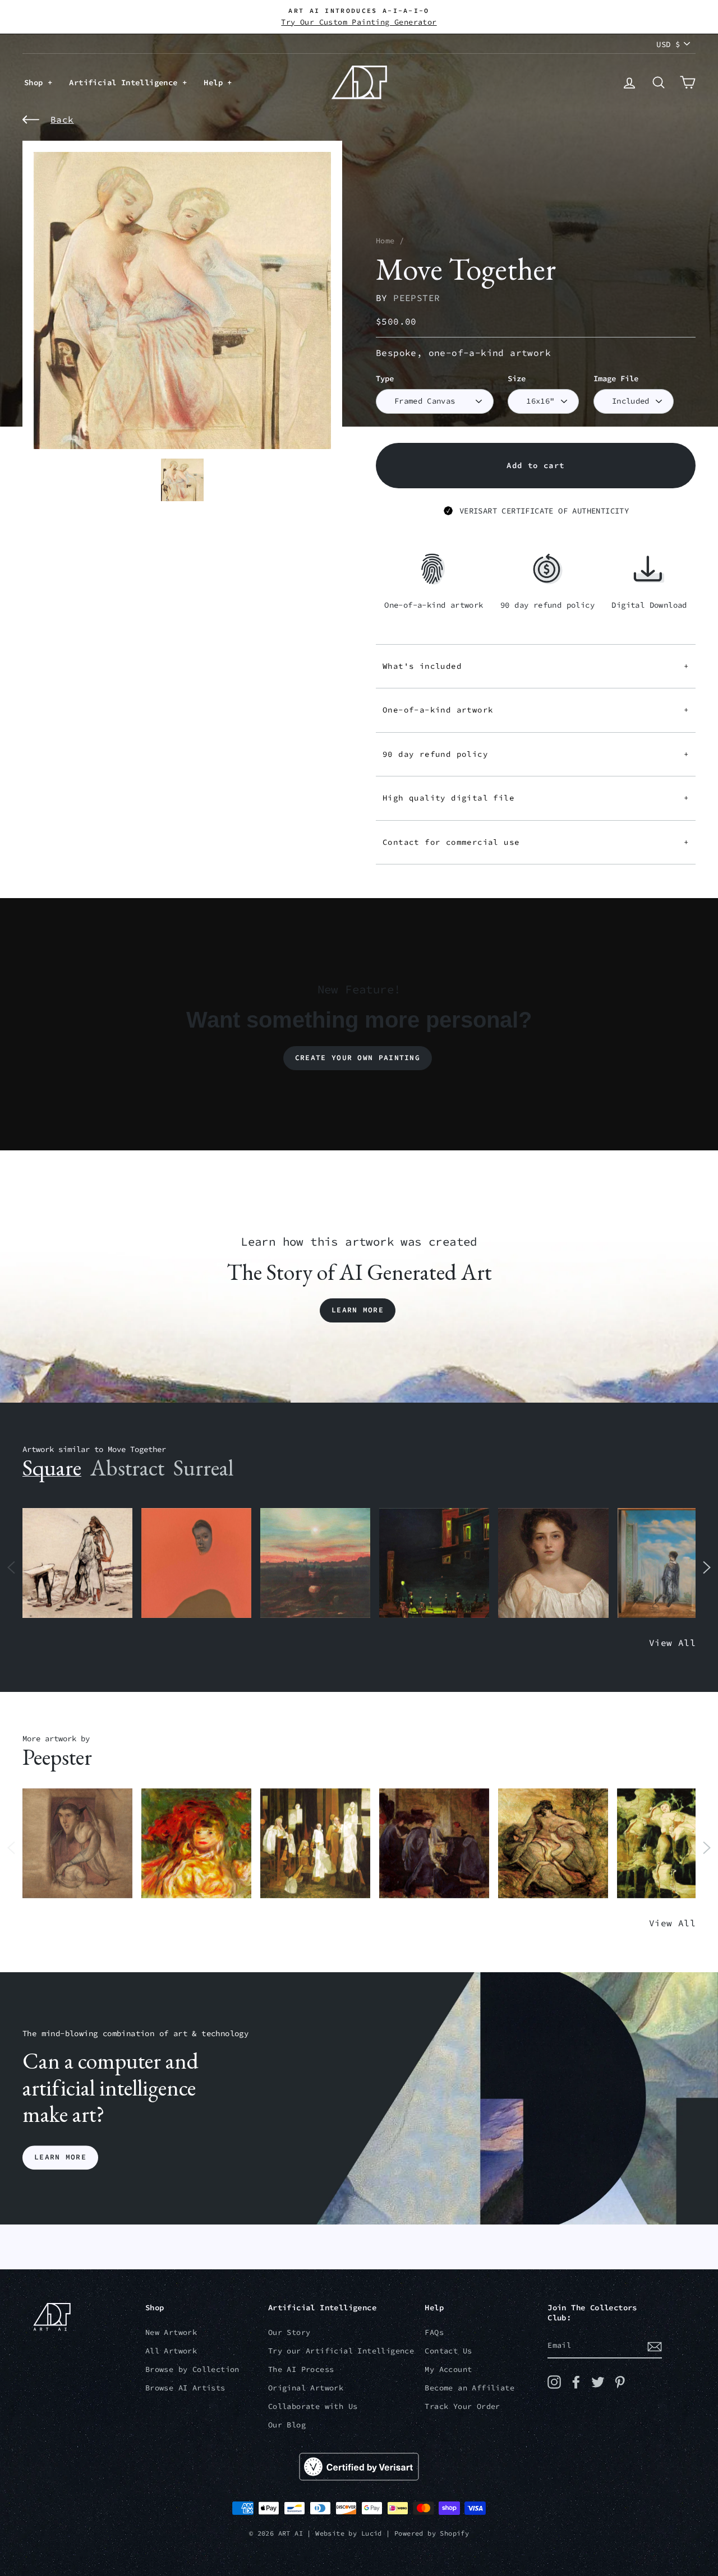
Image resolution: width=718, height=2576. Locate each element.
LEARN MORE (60, 2158)
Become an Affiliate (470, 2388)
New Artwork (171, 2332)
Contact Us (448, 2351)
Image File (616, 379)
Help (215, 82)
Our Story (289, 2332)
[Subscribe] (655, 2346)
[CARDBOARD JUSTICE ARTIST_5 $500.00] (77, 1844)
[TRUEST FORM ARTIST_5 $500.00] (196, 1844)
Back (62, 119)
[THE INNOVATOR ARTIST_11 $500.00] (77, 1563)
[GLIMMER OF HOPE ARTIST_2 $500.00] (434, 1563)
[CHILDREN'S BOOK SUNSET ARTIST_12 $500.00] (315, 1563)
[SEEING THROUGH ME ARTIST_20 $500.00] (553, 1563)
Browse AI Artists (185, 2388)
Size (517, 379)
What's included (536, 666)
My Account (448, 2369)
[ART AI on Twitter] (598, 2382)
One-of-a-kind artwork (536, 710)
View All (672, 1643)
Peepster (416, 298)
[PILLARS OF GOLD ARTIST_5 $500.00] (315, 1844)
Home (385, 241)
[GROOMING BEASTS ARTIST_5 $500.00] (553, 1844)
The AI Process (301, 2369)
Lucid (372, 2533)
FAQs (434, 2332)
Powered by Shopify (432, 2533)
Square (52, 1468)
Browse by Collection (192, 2369)
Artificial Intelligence (126, 82)
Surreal (203, 1468)
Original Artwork (306, 2388)
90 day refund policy (536, 754)
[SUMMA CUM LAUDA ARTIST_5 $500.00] (434, 1844)
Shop (36, 82)
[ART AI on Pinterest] (620, 2382)
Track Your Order (462, 2406)
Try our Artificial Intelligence (341, 2351)
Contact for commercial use (536, 842)
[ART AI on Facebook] (576, 2382)
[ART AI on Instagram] (554, 2382)
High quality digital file (536, 798)
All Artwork (171, 2351)
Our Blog (287, 2425)
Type (385, 379)
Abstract (127, 1468)
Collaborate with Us (313, 2406)
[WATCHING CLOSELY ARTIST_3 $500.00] (196, 1563)
